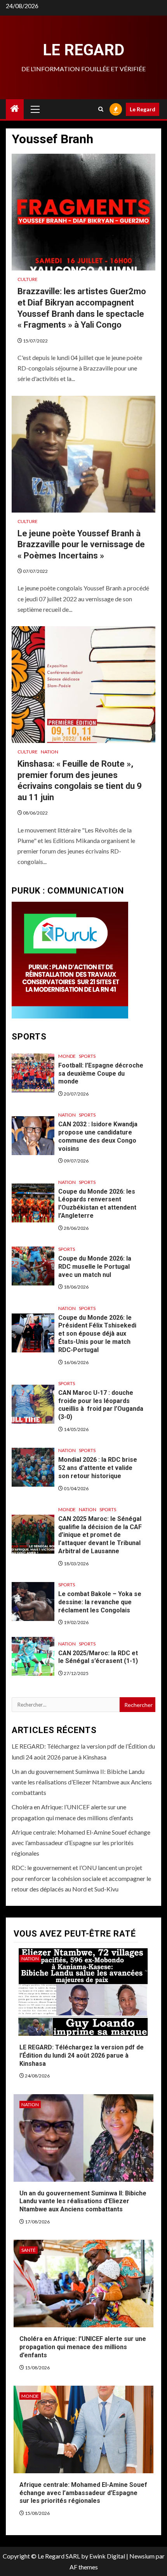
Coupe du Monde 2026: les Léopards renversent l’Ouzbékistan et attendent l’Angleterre (97, 1204)
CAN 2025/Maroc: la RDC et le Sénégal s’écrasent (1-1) (98, 1657)
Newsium (142, 2556)
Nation (50, 752)
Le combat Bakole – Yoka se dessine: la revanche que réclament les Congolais (100, 1602)
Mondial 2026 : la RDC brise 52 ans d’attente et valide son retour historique (98, 1468)
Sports (87, 1056)
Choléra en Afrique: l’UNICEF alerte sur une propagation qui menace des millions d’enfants (83, 2347)
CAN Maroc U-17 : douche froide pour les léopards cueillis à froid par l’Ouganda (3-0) (101, 1405)
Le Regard (83, 50)
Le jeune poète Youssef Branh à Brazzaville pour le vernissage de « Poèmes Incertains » (81, 544)
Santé (29, 2250)
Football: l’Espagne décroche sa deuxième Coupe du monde (101, 1074)
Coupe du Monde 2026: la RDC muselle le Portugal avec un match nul (95, 1267)
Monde (67, 1056)
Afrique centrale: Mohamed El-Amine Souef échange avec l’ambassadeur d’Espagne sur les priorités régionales (81, 1843)
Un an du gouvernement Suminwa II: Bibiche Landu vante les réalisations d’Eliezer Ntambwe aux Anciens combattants (82, 1782)
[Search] (101, 109)
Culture (28, 279)
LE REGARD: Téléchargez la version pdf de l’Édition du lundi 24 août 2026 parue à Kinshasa (82, 2055)
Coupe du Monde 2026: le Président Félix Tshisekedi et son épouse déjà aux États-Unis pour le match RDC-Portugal (97, 1334)
